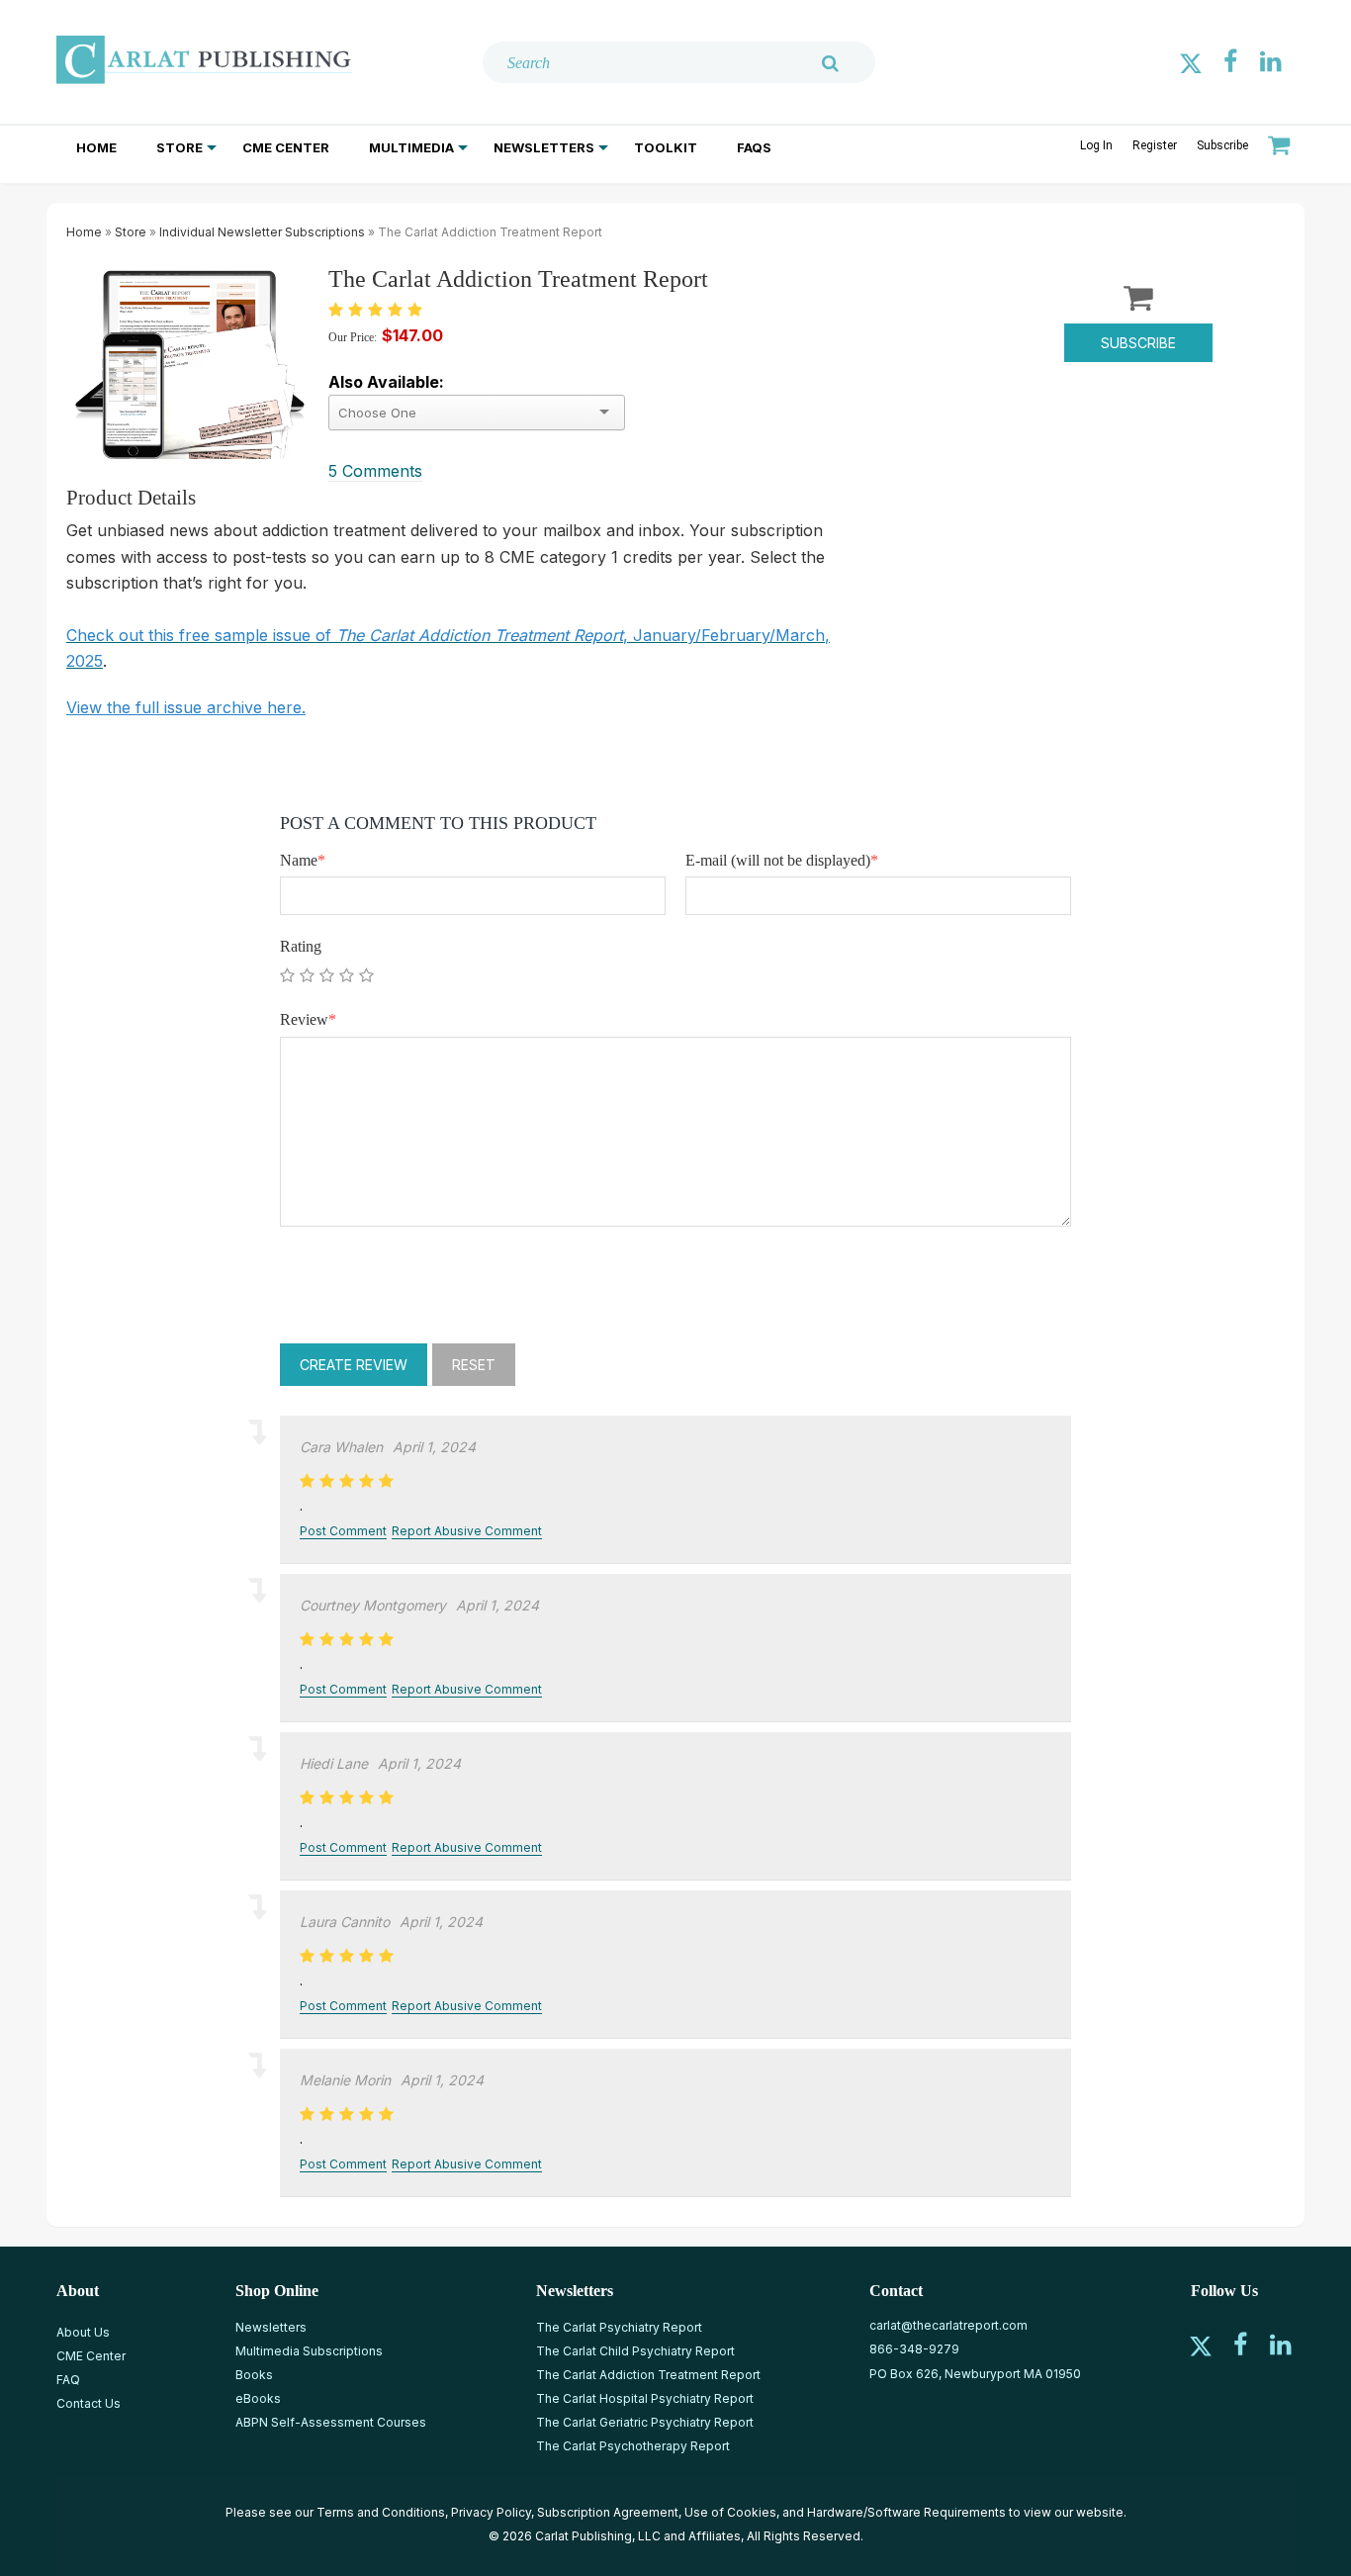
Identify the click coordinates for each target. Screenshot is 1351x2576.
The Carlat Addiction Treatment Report (648, 2375)
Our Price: (353, 337)
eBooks (258, 2398)
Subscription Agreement (608, 2512)
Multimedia (411, 147)
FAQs (754, 147)
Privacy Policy (491, 2512)
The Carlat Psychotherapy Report (633, 2446)
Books (254, 2375)
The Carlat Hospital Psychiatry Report (645, 2398)
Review (308, 1019)
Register (1155, 145)
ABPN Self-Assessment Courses (331, 2422)
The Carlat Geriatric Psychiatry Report (645, 2422)
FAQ (68, 2380)
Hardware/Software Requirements (906, 2512)
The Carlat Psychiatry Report (619, 2327)
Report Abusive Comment (467, 1531)
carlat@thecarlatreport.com (948, 2325)
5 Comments (375, 471)
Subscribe (1222, 145)
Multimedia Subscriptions (309, 2351)
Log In (1096, 145)
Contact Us (89, 2403)
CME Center (286, 147)
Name (303, 860)
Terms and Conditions (381, 2512)
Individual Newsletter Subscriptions (262, 232)
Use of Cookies (730, 2512)
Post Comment (343, 1531)
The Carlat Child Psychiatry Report (635, 2351)
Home (96, 147)
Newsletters (544, 147)
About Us (83, 2332)
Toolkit (666, 147)
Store (180, 147)
